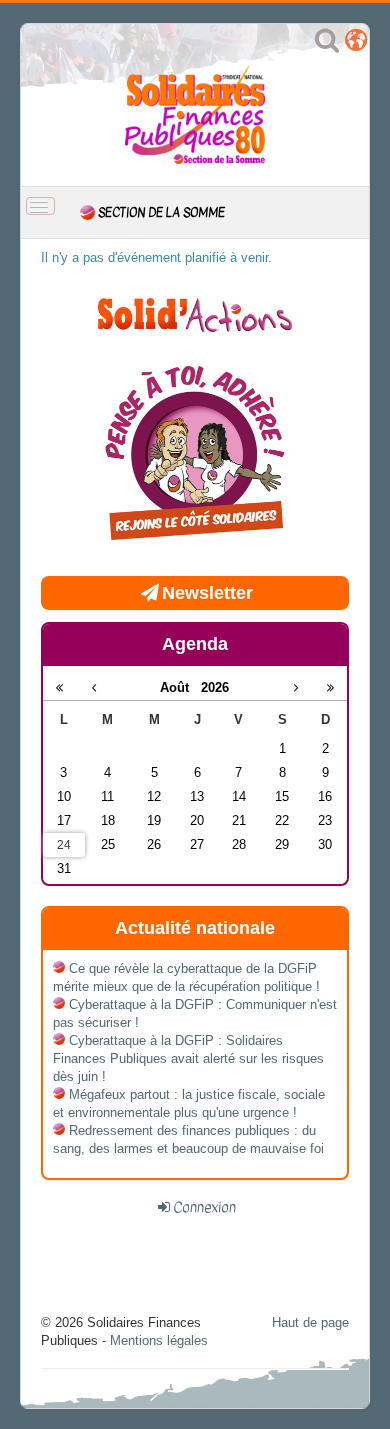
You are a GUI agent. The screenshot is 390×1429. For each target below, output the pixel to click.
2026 (215, 687)
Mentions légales (159, 1340)
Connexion (204, 1207)
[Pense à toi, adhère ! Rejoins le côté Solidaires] (195, 455)
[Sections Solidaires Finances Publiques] (356, 44)
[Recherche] (327, 44)
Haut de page (310, 1322)
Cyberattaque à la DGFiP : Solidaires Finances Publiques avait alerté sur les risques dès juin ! (188, 1058)
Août (180, 687)
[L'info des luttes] (195, 312)
